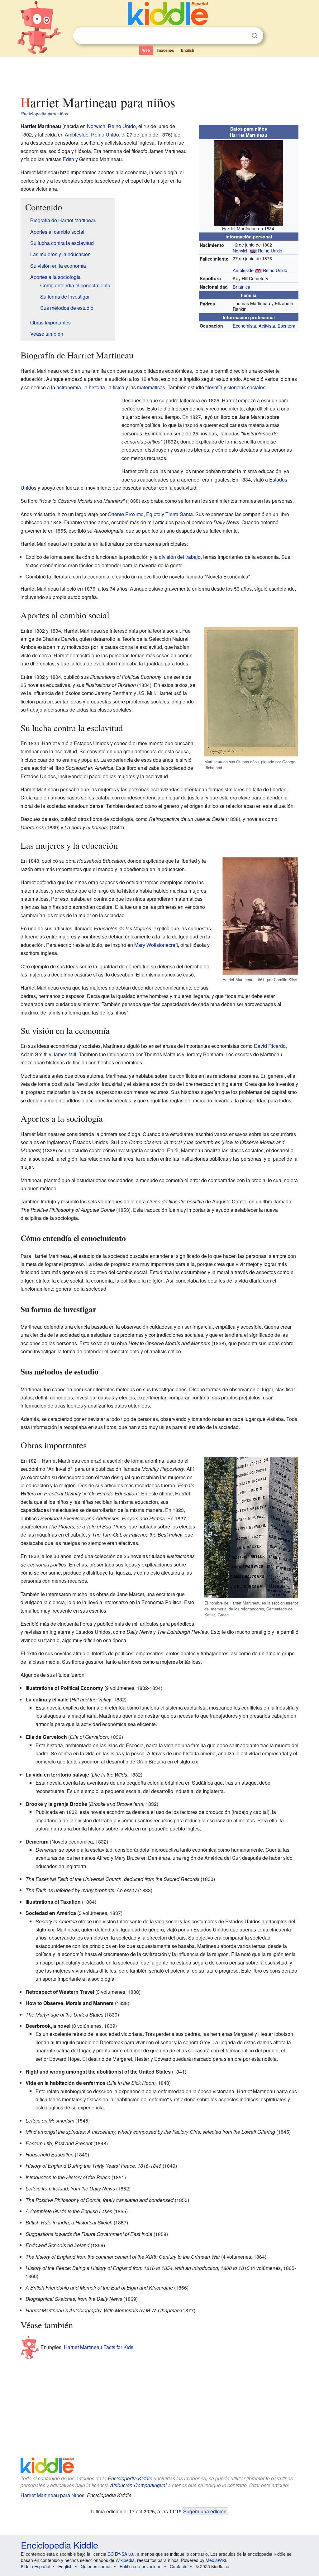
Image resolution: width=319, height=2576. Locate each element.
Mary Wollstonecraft (156, 945)
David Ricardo (270, 1046)
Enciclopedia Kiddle (130, 2478)
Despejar (242, 36)
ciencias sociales (246, 387)
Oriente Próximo (126, 514)
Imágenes (165, 50)
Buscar (255, 36)
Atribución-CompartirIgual (138, 2485)
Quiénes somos (96, 2566)
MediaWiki (216, 2560)
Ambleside (243, 270)
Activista (267, 326)
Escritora (286, 326)
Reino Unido (270, 250)
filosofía (214, 387)
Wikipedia (125, 2560)
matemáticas (151, 387)
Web (146, 50)
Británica (241, 287)
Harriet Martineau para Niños (52, 2495)
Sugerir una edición (205, 2511)
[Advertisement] (159, 74)
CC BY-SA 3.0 (121, 2554)
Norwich (241, 250)
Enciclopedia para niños (45, 113)
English (188, 50)
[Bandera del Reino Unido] (253, 250)
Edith (68, 159)
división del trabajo (180, 557)
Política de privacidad (141, 2566)
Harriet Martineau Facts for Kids (99, 2347)
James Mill (64, 1054)
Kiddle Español (36, 2566)
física (119, 387)
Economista (244, 326)
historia (97, 387)
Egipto (153, 514)
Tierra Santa (179, 514)
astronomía (69, 387)
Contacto (179, 2566)
